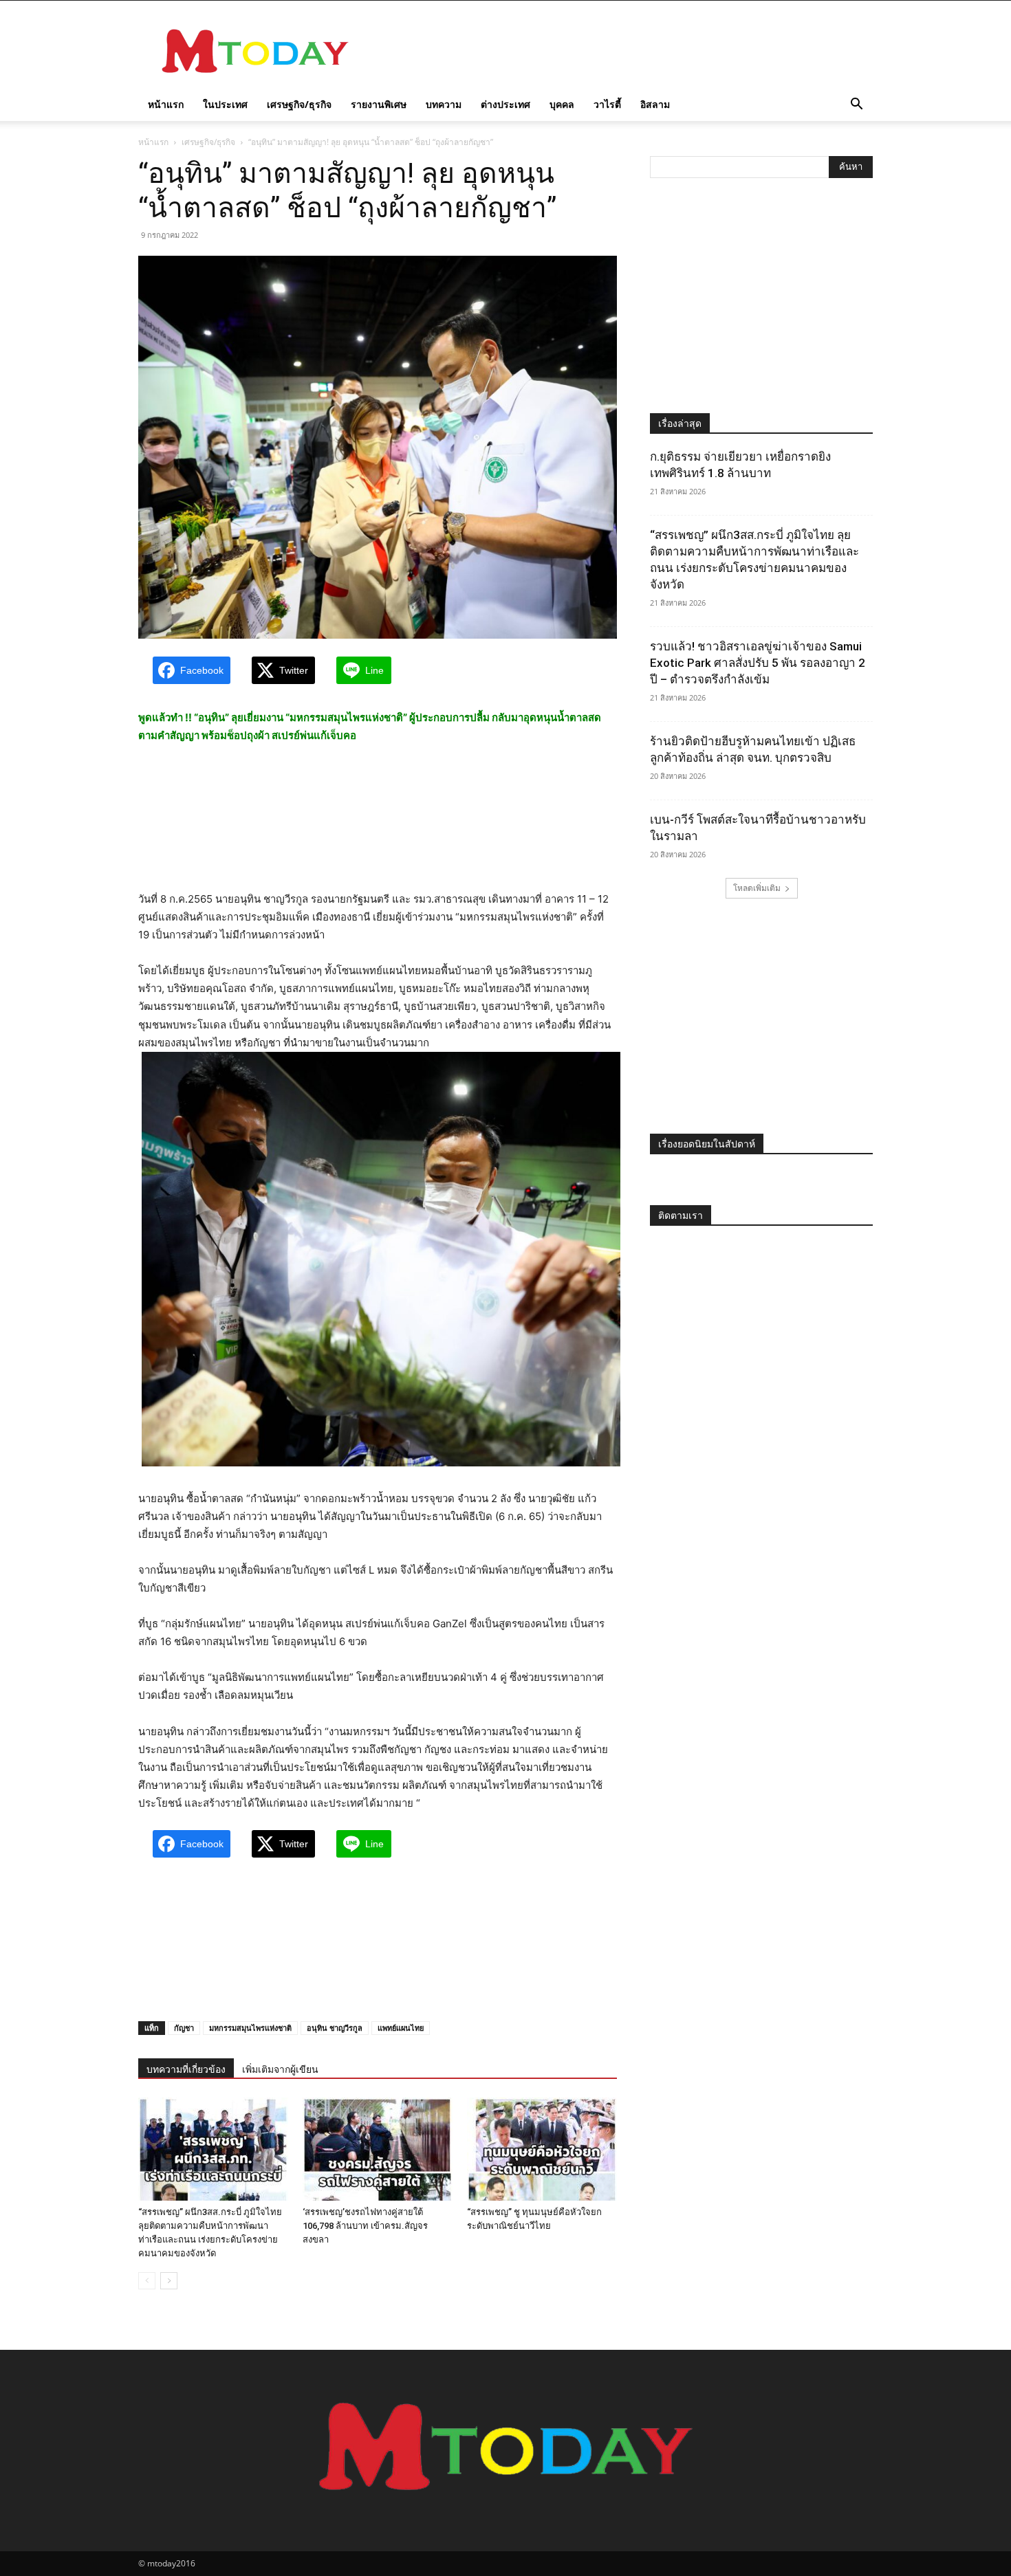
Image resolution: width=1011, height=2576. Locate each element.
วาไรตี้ (607, 104)
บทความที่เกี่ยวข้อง (186, 2069)
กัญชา (184, 2028)
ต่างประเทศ (505, 104)
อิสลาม (655, 104)
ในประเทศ (225, 104)
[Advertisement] (622, 51)
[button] (856, 106)
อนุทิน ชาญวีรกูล (335, 2028)
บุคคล (562, 104)
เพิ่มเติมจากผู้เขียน (280, 2069)
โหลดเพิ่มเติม (757, 888)
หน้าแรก (166, 104)
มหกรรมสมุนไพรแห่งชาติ (250, 2028)
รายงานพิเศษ (379, 104)
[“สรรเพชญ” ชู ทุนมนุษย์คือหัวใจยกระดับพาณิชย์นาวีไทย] (542, 2149)
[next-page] (169, 2281)
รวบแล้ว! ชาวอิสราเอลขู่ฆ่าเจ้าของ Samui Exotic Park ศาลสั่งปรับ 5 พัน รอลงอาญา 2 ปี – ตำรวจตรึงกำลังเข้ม (758, 663)
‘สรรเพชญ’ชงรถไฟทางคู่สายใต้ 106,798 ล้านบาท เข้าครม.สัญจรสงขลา (365, 2226)
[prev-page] (147, 2281)
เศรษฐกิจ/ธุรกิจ (299, 104)
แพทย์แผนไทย (401, 2028)
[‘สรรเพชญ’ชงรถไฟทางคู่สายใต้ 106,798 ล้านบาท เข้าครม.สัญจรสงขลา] (378, 2149)
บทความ (444, 104)
